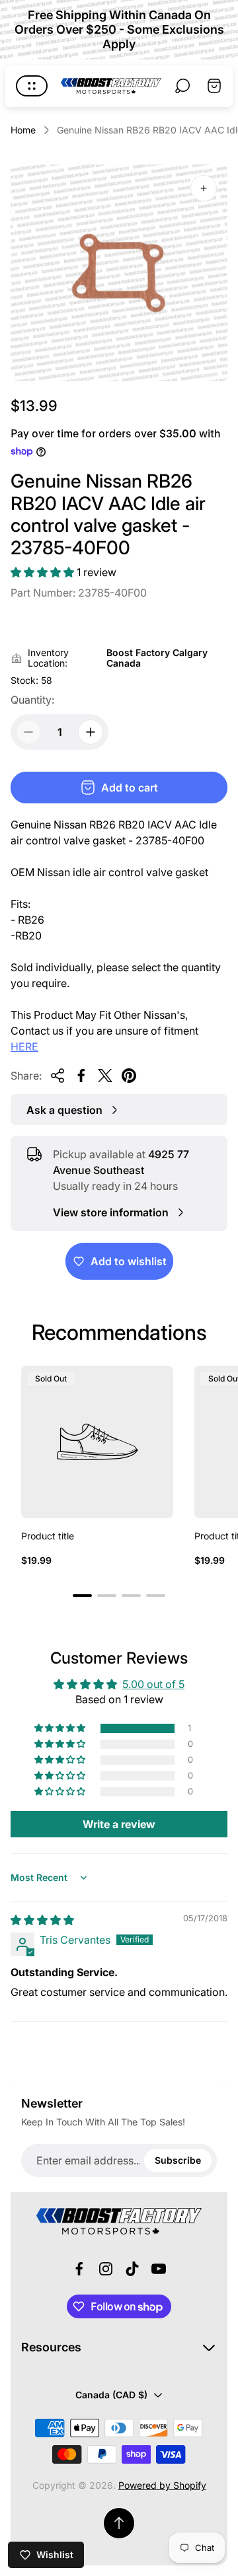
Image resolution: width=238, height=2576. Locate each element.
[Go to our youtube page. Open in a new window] (159, 2269)
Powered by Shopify (162, 2485)
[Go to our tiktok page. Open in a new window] (132, 2269)
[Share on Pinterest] (129, 1076)
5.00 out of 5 (153, 1684)
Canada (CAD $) (111, 2395)
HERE (24, 1047)
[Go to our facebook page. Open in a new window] (79, 2269)
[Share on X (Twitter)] (105, 1076)
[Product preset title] (97, 1442)
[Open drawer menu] (32, 86)
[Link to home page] (119, 2221)
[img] (42, 1920)
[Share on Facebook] (81, 1076)
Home (23, 130)
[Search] (182, 86)
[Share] (58, 1076)
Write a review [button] (119, 1824)
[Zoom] (204, 188)
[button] (44, 572)
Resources (51, 2347)
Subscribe (178, 2160)
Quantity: (32, 700)
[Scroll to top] (119, 2523)
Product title (48, 1536)
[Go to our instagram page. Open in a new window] (106, 2269)
